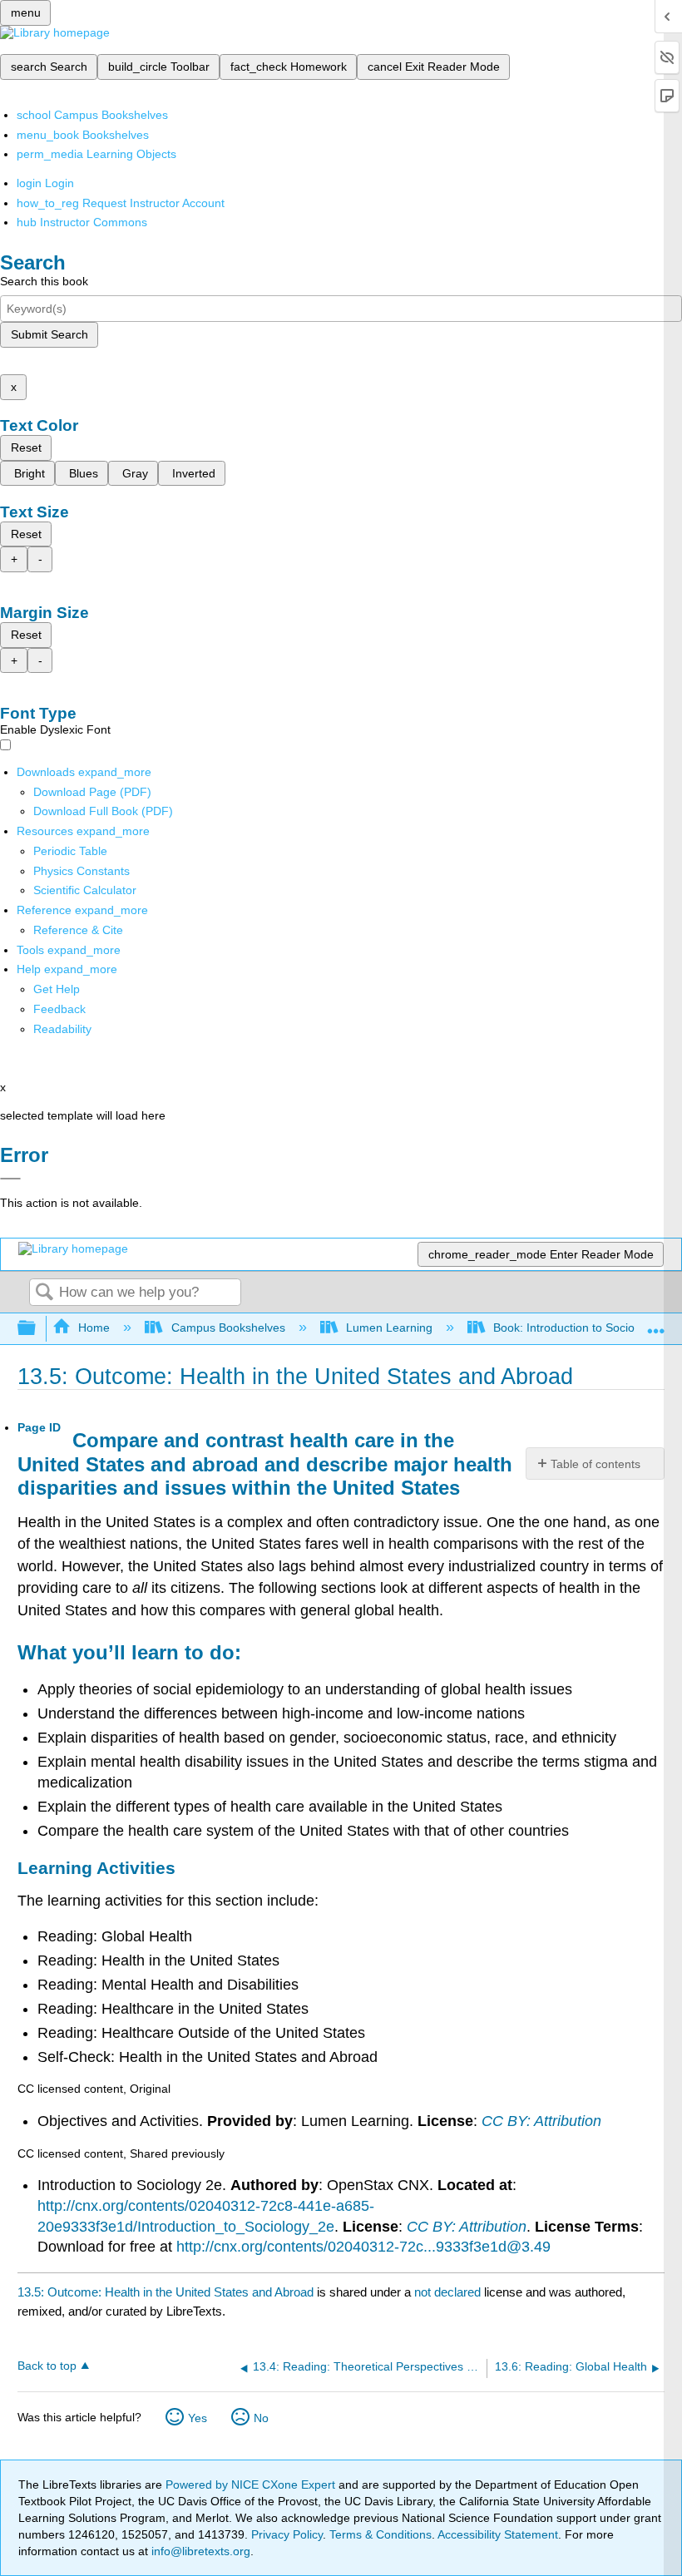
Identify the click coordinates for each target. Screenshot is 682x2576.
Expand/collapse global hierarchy (37, 1329)
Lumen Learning (389, 1328)
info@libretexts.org (199, 2551)
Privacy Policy (287, 2534)
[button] (59, 1009)
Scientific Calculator (85, 890)
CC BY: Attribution (541, 2121)
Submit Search (49, 334)
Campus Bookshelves (228, 1328)
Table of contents (596, 1464)
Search (44, 1293)
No (261, 2418)
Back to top (47, 2366)
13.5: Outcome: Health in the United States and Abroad (166, 2292)
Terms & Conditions (381, 2534)
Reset (26, 447)
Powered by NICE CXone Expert (252, 2485)
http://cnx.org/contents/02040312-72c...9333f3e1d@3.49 (363, 2247)
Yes (198, 2418)
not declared (449, 2292)
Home (94, 1328)
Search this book (44, 281)
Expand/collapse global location (656, 1324)
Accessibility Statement (498, 2534)
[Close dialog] (10, 1179)
